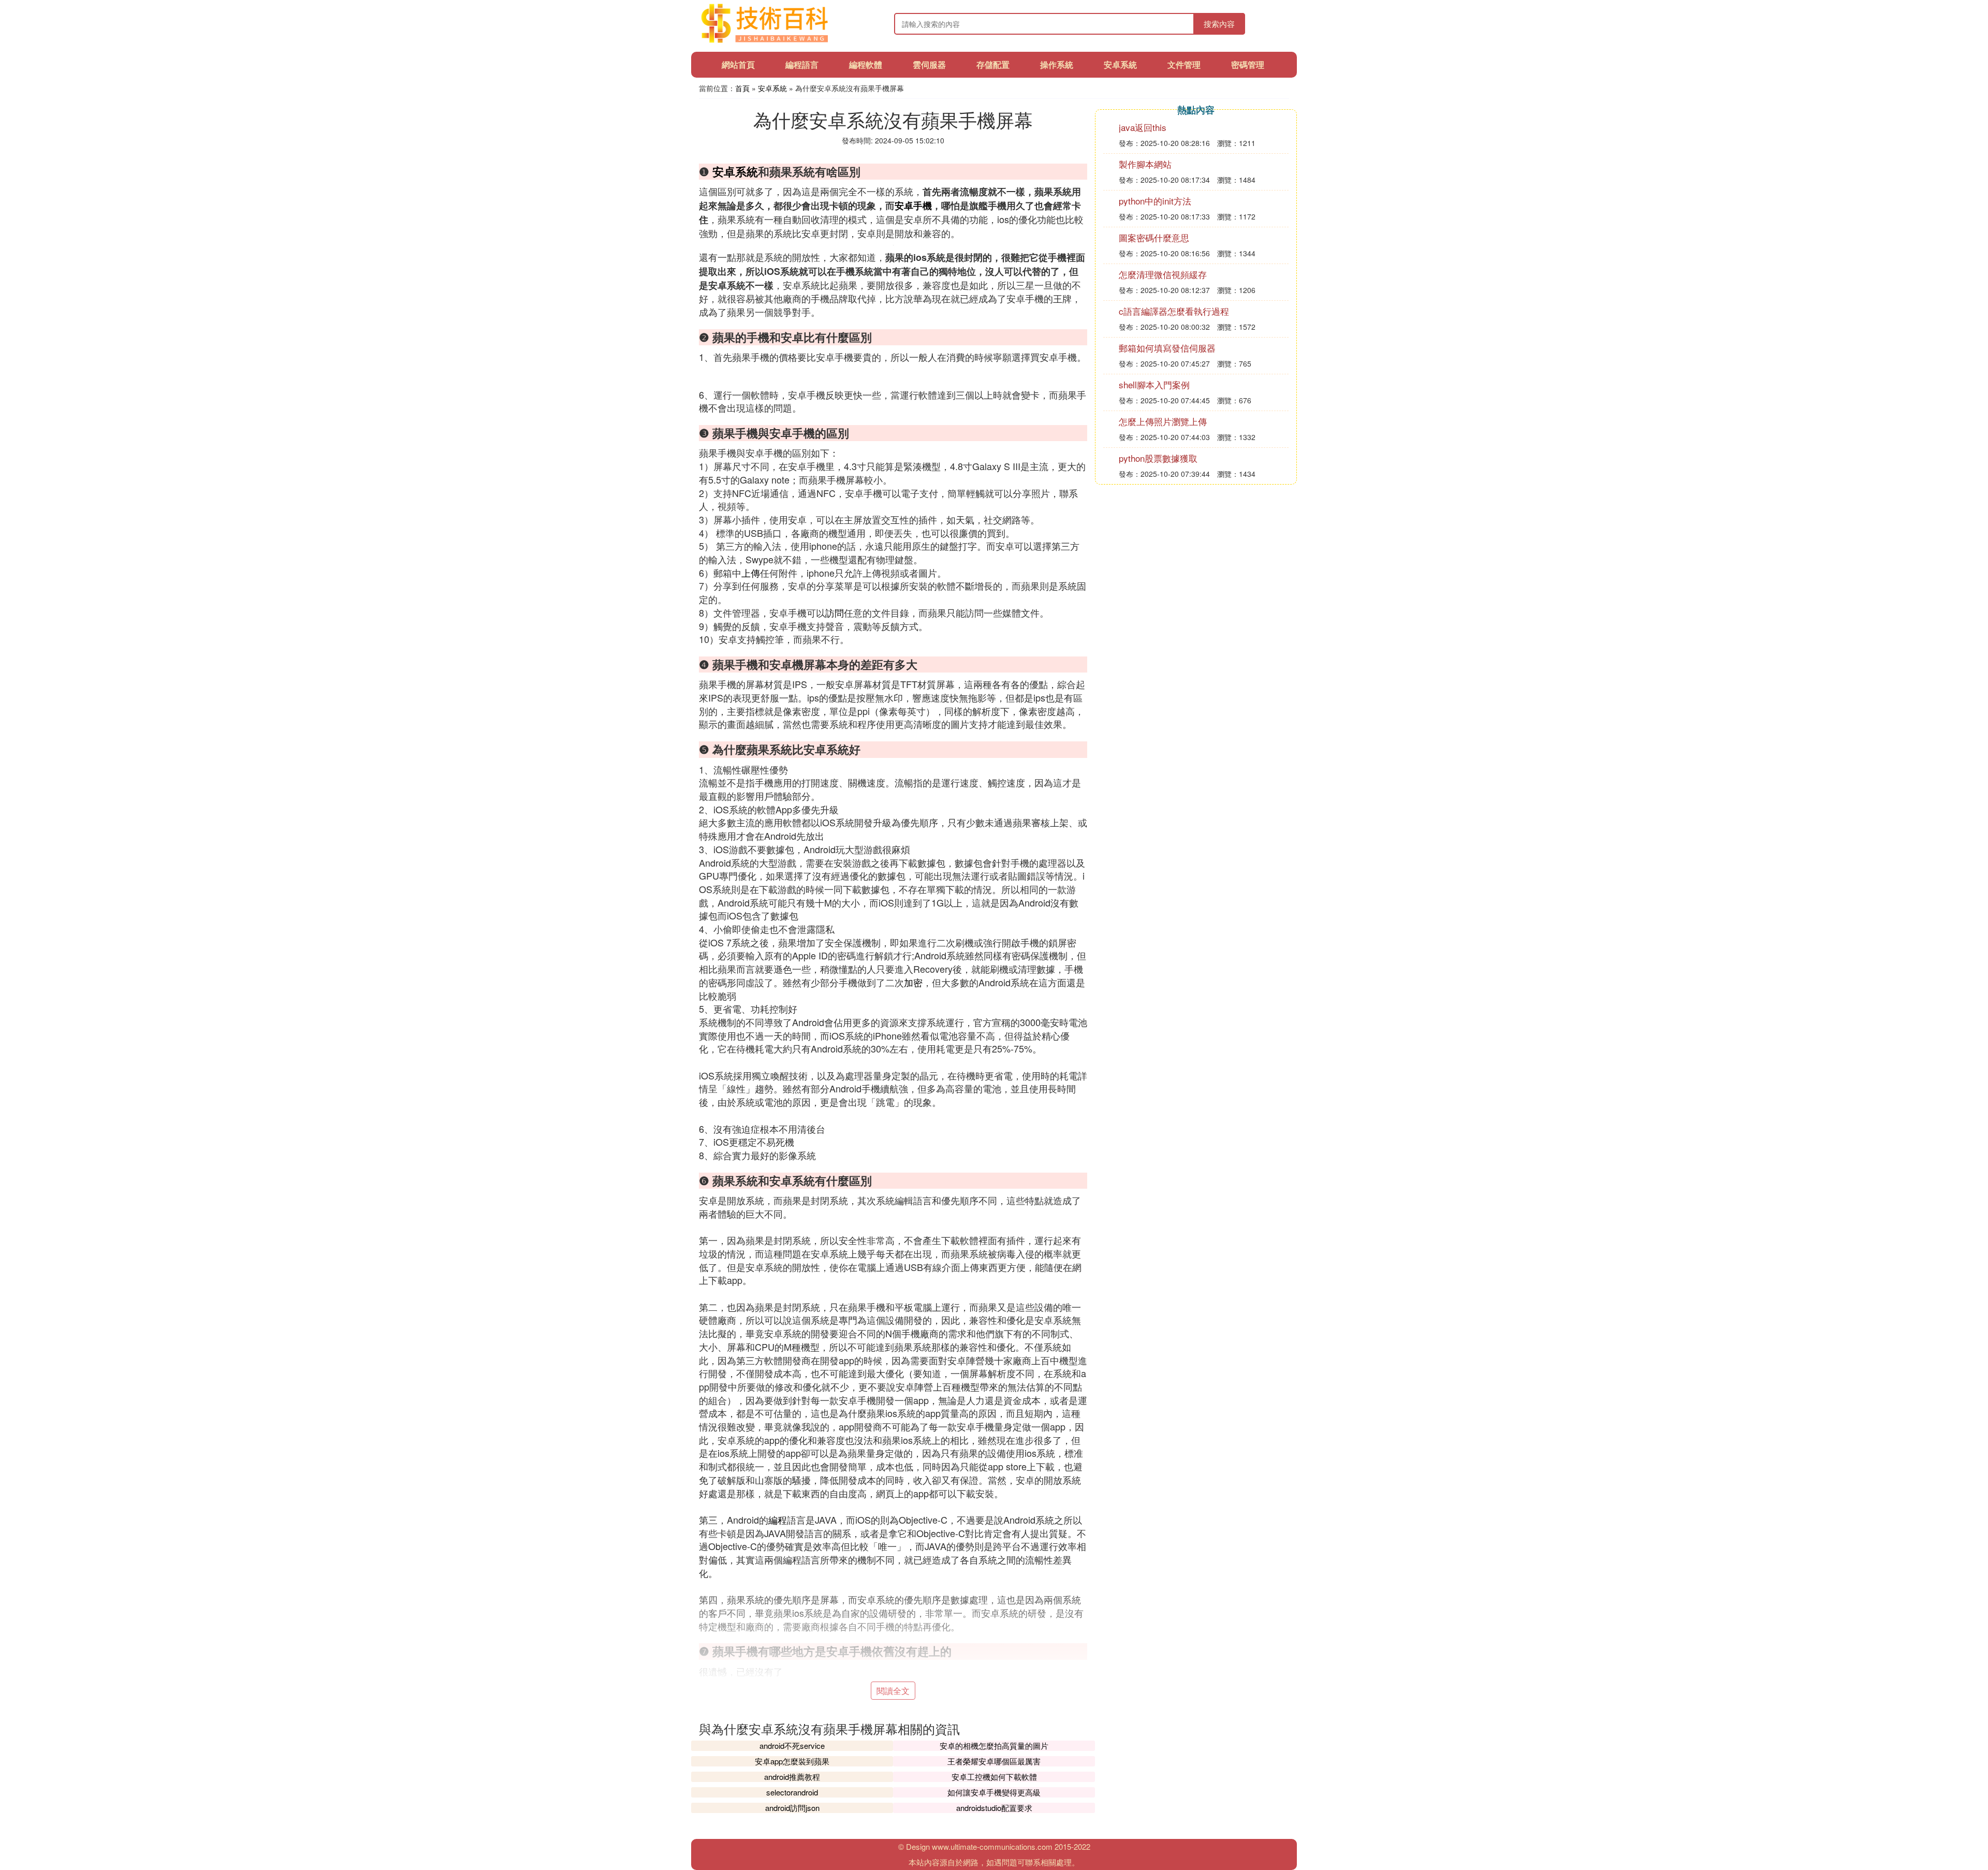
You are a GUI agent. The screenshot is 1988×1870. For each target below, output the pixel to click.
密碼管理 (1248, 64)
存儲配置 (993, 64)
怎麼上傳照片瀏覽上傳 (1163, 421)
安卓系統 (1120, 64)
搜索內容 (1219, 24)
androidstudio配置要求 (994, 1808)
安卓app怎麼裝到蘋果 (792, 1761)
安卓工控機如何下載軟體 (994, 1777)
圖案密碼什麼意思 (1154, 237)
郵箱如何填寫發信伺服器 (1167, 348)
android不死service (792, 1745)
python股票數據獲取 (1158, 458)
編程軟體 (866, 64)
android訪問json (792, 1808)
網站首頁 (738, 64)
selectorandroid (792, 1792)
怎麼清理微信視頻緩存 (1163, 274)
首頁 (742, 88)
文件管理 (1184, 64)
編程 (778, 1520)
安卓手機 (913, 206)
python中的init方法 (1155, 201)
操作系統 (1057, 64)
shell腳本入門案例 (1154, 384)
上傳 (751, 573)
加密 (913, 982)
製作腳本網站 (1145, 164)
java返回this (1143, 127)
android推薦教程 (792, 1777)
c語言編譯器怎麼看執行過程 (1174, 311)
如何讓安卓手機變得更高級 (994, 1792)
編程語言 (802, 64)
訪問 (835, 612)
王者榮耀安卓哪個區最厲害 (994, 1761)
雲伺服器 (929, 64)
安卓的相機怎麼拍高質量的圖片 (994, 1745)
